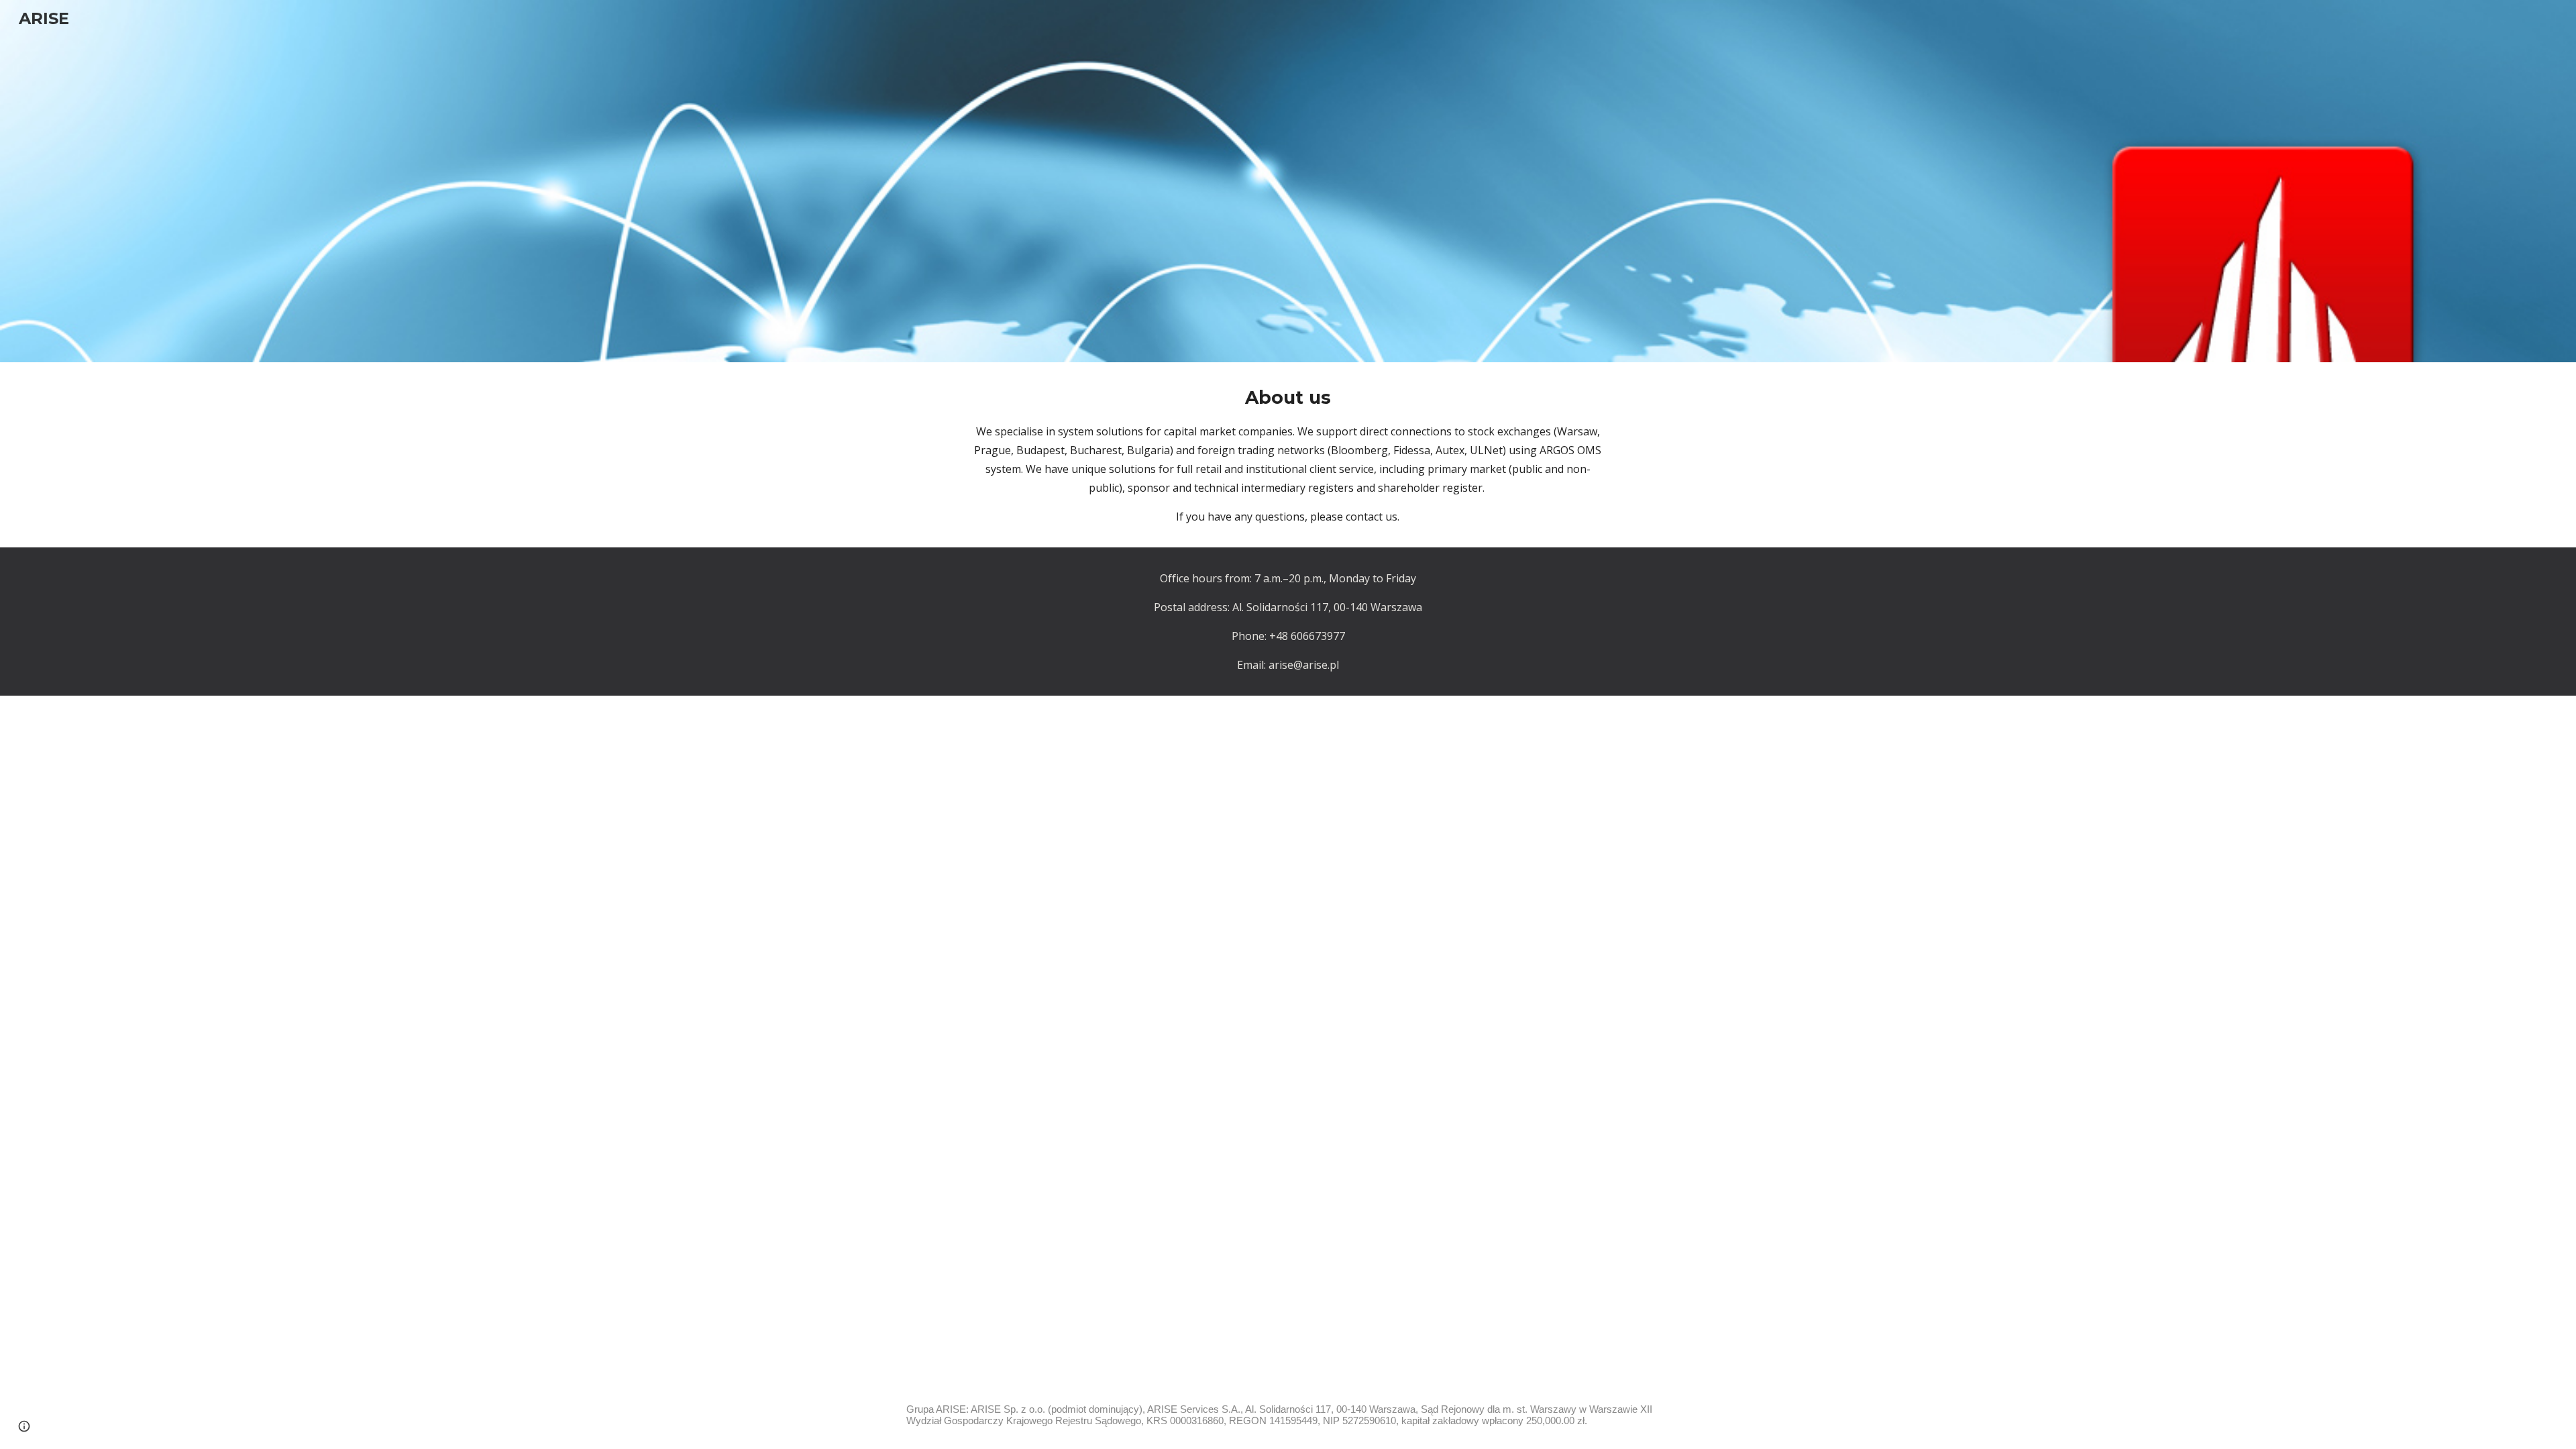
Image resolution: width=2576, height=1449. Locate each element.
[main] (1288, 455)
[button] (24, 1426)
